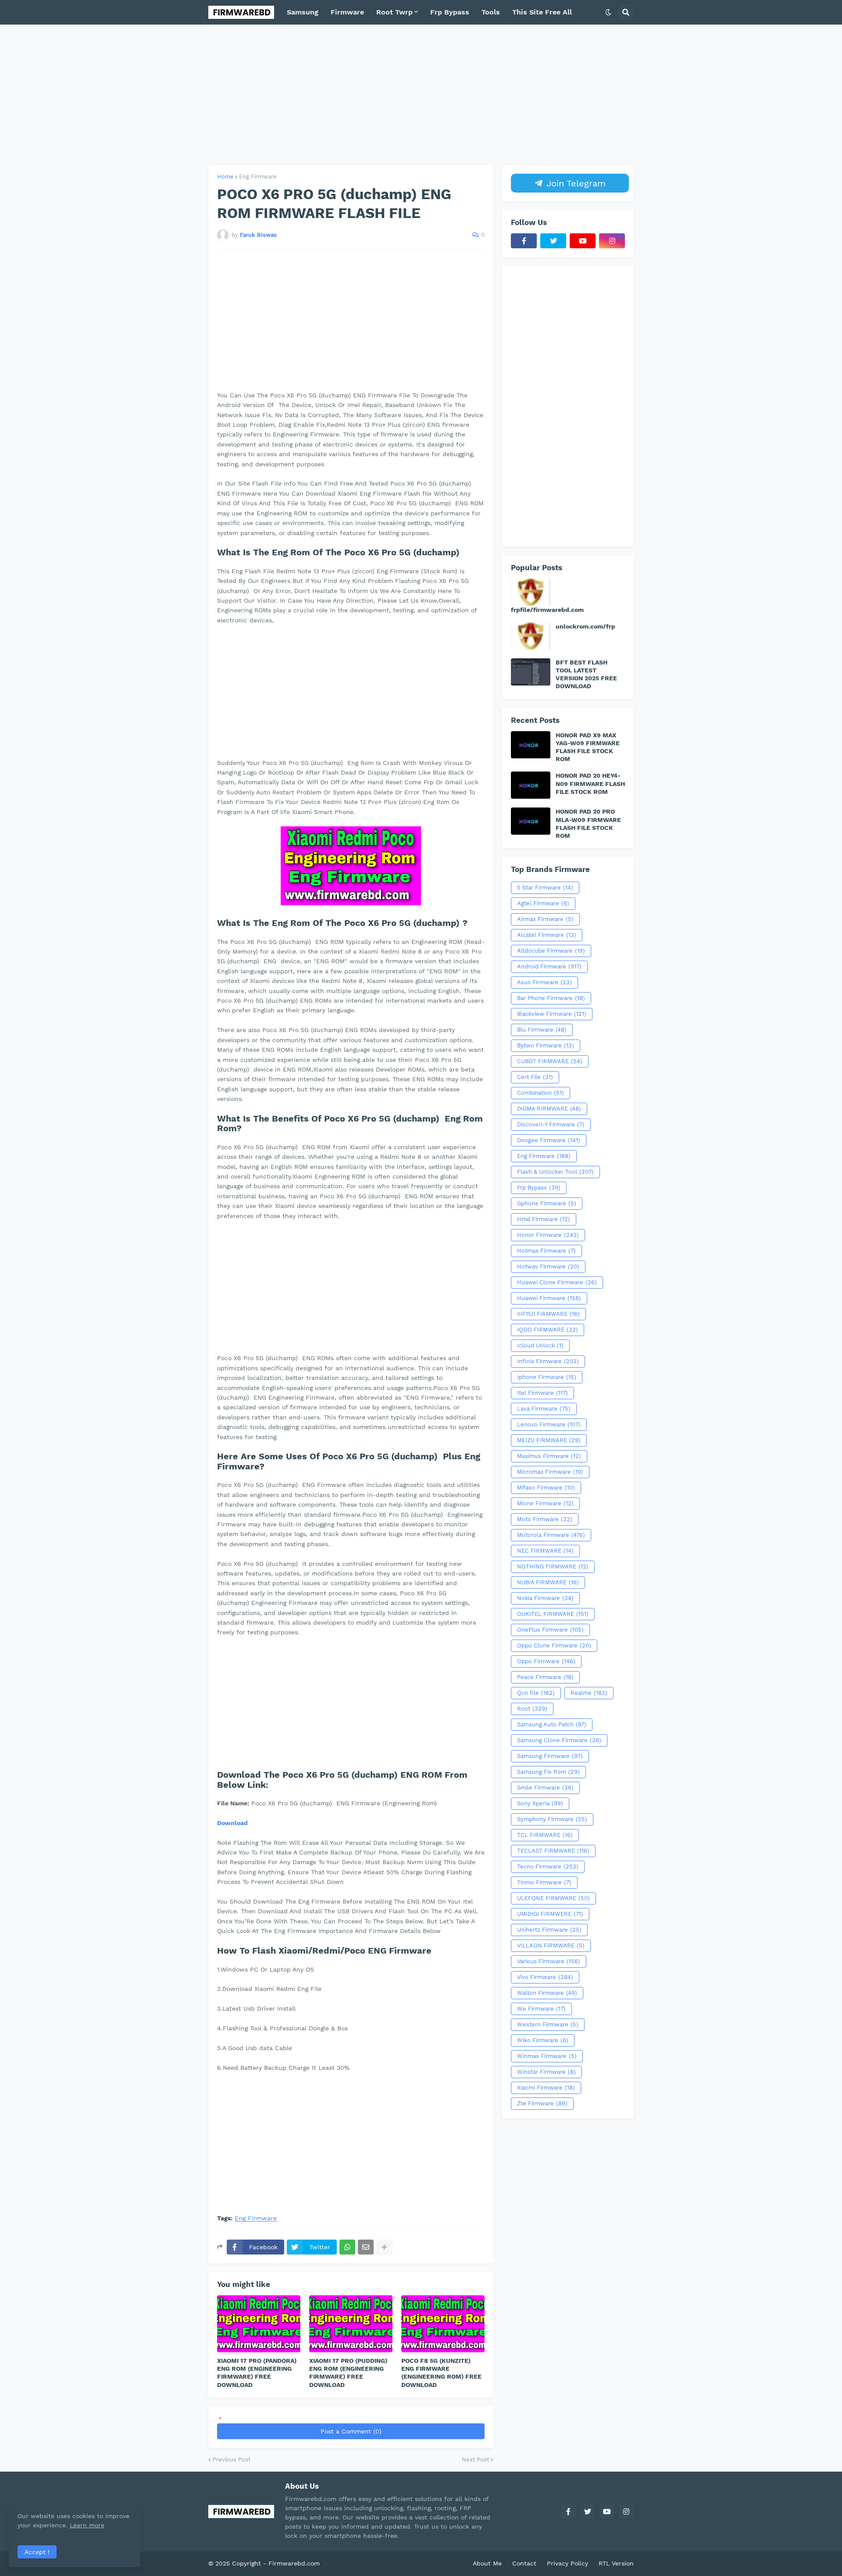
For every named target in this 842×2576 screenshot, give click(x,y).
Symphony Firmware (552, 1819)
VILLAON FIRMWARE (551, 1945)
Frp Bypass (539, 1188)
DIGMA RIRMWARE (549, 1109)
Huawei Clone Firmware (557, 1282)
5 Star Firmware (545, 888)
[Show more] (384, 2247)
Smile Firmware (545, 1788)
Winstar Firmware (546, 2072)
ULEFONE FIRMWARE (553, 1898)
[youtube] (583, 241)
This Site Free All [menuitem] (542, 12)
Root (532, 1709)
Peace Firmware (545, 1677)
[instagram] (612, 241)
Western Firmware (548, 2024)
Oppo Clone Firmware (554, 1645)
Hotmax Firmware (546, 1251)
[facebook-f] (524, 241)
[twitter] (553, 241)
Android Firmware (549, 966)
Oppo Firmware (546, 1661)
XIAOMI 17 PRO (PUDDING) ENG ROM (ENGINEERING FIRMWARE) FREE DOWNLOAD (348, 2373)
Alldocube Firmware (551, 951)
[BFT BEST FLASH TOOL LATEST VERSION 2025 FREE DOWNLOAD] (531, 672)
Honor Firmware (548, 1235)
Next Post (475, 2460)
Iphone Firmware (547, 1377)
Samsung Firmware (550, 1756)
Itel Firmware (542, 1393)
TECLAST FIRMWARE (553, 1851)
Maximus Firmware (549, 1456)
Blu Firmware (542, 1030)
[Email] (366, 2247)
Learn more (87, 2525)
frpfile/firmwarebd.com (547, 610)
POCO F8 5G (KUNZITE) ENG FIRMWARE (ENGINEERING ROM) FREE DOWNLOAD (441, 2373)
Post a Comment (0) (351, 2431)
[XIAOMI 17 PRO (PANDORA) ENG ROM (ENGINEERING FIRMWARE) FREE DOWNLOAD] (259, 2324)
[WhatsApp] (347, 2247)
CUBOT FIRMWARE (550, 1061)
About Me (487, 2563)
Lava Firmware (544, 1409)
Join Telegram (574, 183)
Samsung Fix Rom (548, 1772)
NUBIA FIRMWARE (548, 1582)
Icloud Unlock (540, 1345)
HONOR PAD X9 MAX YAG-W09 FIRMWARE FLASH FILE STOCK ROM (588, 747)
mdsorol (334, 2563)
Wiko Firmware (543, 2040)
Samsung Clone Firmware (559, 1740)
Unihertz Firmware (549, 1930)
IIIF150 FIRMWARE (548, 1314)
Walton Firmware (547, 1993)
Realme (589, 1693)
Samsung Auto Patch (552, 1724)
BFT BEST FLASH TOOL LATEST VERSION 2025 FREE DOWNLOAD (586, 674)
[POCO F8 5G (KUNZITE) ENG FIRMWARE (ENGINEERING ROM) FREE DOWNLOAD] (443, 2324)
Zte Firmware (542, 2103)
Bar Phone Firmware (551, 998)
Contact (524, 2563)
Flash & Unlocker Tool (555, 1172)
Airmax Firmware (545, 919)
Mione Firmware (545, 1503)
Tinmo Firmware (544, 1882)
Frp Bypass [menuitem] (450, 12)
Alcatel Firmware (547, 935)
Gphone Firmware (547, 1203)
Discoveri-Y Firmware (551, 1124)
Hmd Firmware (544, 1219)
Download (232, 1823)
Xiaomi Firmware (546, 2088)
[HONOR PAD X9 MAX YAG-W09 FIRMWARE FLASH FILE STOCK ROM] (531, 745)
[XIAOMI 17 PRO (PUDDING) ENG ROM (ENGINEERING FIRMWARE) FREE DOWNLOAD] (351, 2324)
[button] (608, 12)
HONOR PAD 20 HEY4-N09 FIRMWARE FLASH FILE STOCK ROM (590, 783)
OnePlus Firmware (550, 1630)
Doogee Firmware (549, 1140)
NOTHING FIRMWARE (553, 1567)
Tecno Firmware (548, 1867)
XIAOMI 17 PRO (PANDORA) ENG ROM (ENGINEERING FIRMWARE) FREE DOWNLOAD (257, 2373)
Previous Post (232, 2460)
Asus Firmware (544, 982)
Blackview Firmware (552, 1014)
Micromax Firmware (550, 1472)
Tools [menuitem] (491, 12)
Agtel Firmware (543, 903)
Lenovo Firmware (549, 1424)
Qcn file (536, 1693)
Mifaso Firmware (546, 1488)
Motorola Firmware (551, 1535)
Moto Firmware (545, 1519)
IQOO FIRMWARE (548, 1330)
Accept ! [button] (37, 2552)
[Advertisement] (421, 95)
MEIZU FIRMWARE (549, 1440)
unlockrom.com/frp (585, 626)
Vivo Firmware (545, 1977)
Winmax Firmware (547, 2056)
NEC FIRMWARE (545, 1551)
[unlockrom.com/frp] (531, 636)
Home (225, 177)
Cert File (535, 1077)
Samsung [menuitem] (303, 12)
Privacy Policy (567, 2563)
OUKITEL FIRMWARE (553, 1614)
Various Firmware (549, 1961)
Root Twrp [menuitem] (394, 12)
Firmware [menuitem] (347, 12)
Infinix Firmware (548, 1361)
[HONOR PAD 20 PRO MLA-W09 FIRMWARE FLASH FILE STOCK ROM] (531, 821)
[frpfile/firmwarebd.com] (531, 592)
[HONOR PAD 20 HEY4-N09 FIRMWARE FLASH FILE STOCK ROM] (531, 785)
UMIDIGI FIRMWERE (550, 1914)
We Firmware (541, 2009)
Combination (541, 1093)
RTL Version (616, 2563)
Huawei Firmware (549, 1298)
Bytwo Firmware (546, 1045)
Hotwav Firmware (548, 1267)
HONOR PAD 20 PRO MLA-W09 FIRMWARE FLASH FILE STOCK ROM (588, 824)
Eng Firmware (258, 177)
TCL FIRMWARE (545, 1835)
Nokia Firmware (545, 1598)
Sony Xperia (540, 1803)
